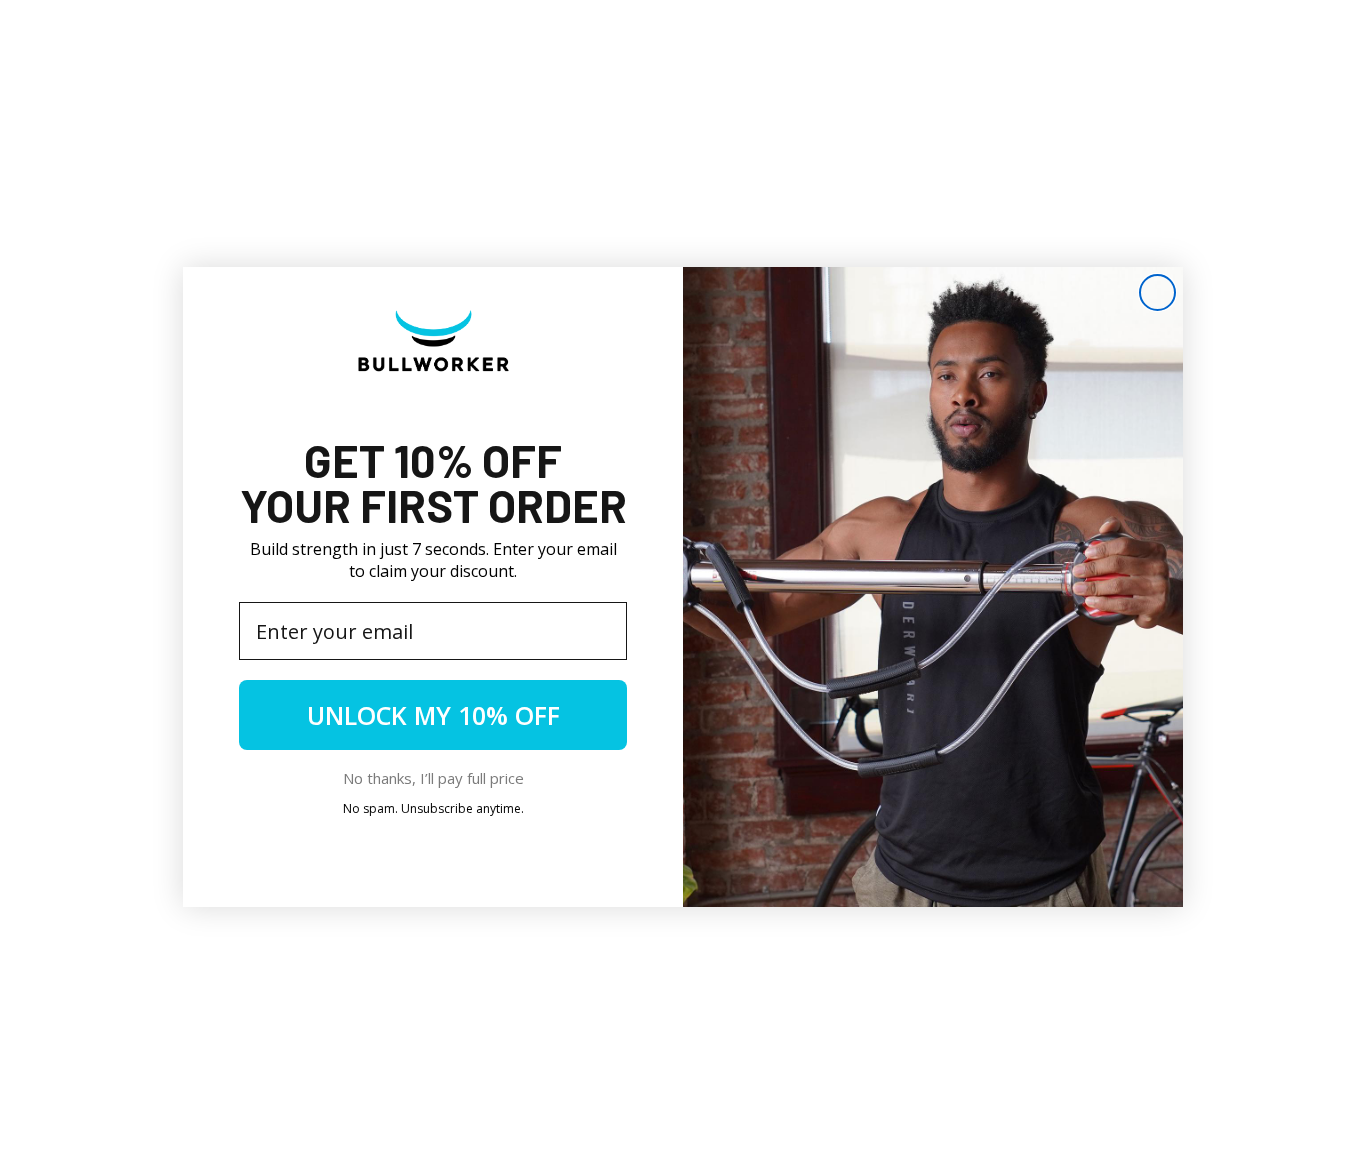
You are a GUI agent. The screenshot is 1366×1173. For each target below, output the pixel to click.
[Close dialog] (1157, 292)
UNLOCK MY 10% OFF (433, 715)
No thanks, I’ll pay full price (433, 778)
